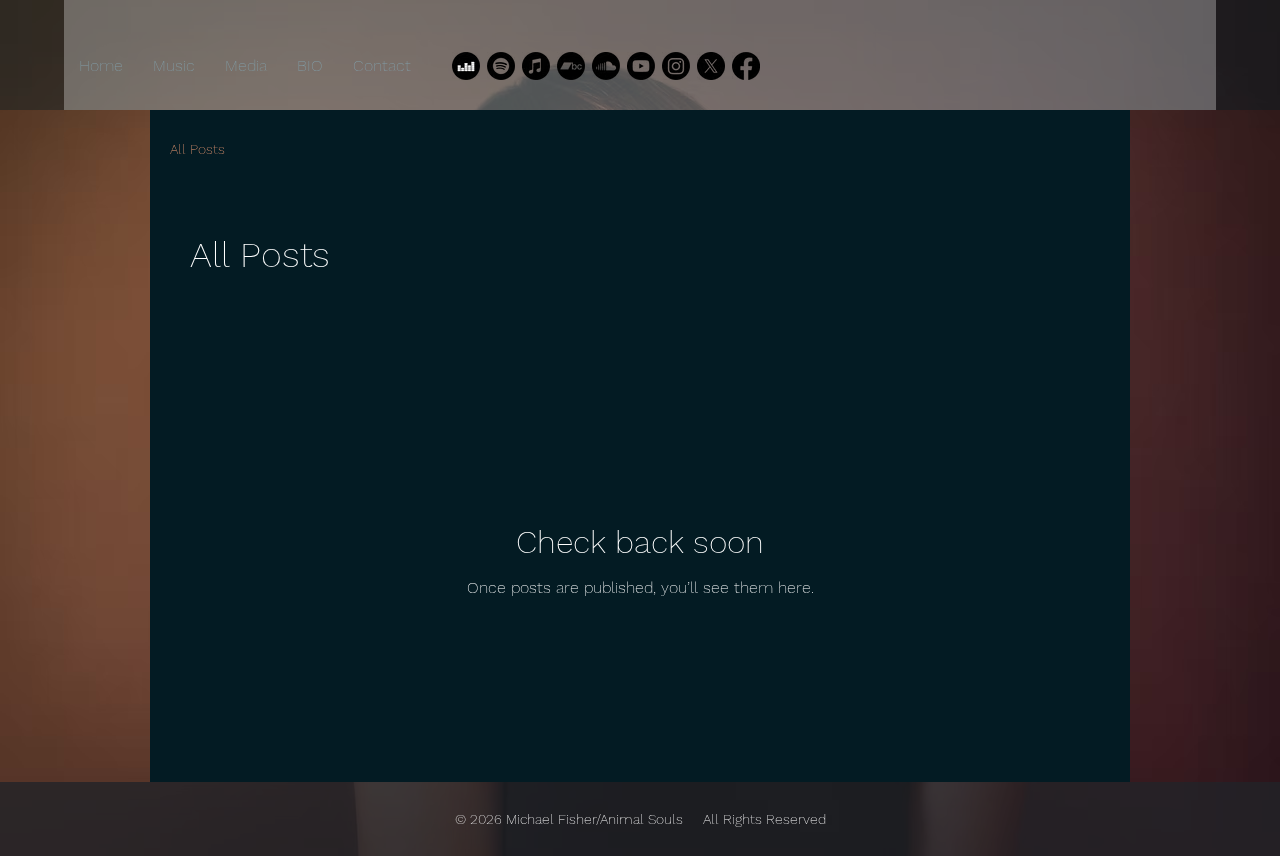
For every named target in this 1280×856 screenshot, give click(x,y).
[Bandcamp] (571, 66)
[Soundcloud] (606, 66)
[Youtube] (641, 66)
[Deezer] (466, 66)
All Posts (197, 149)
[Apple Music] (536, 66)
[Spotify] (501, 66)
